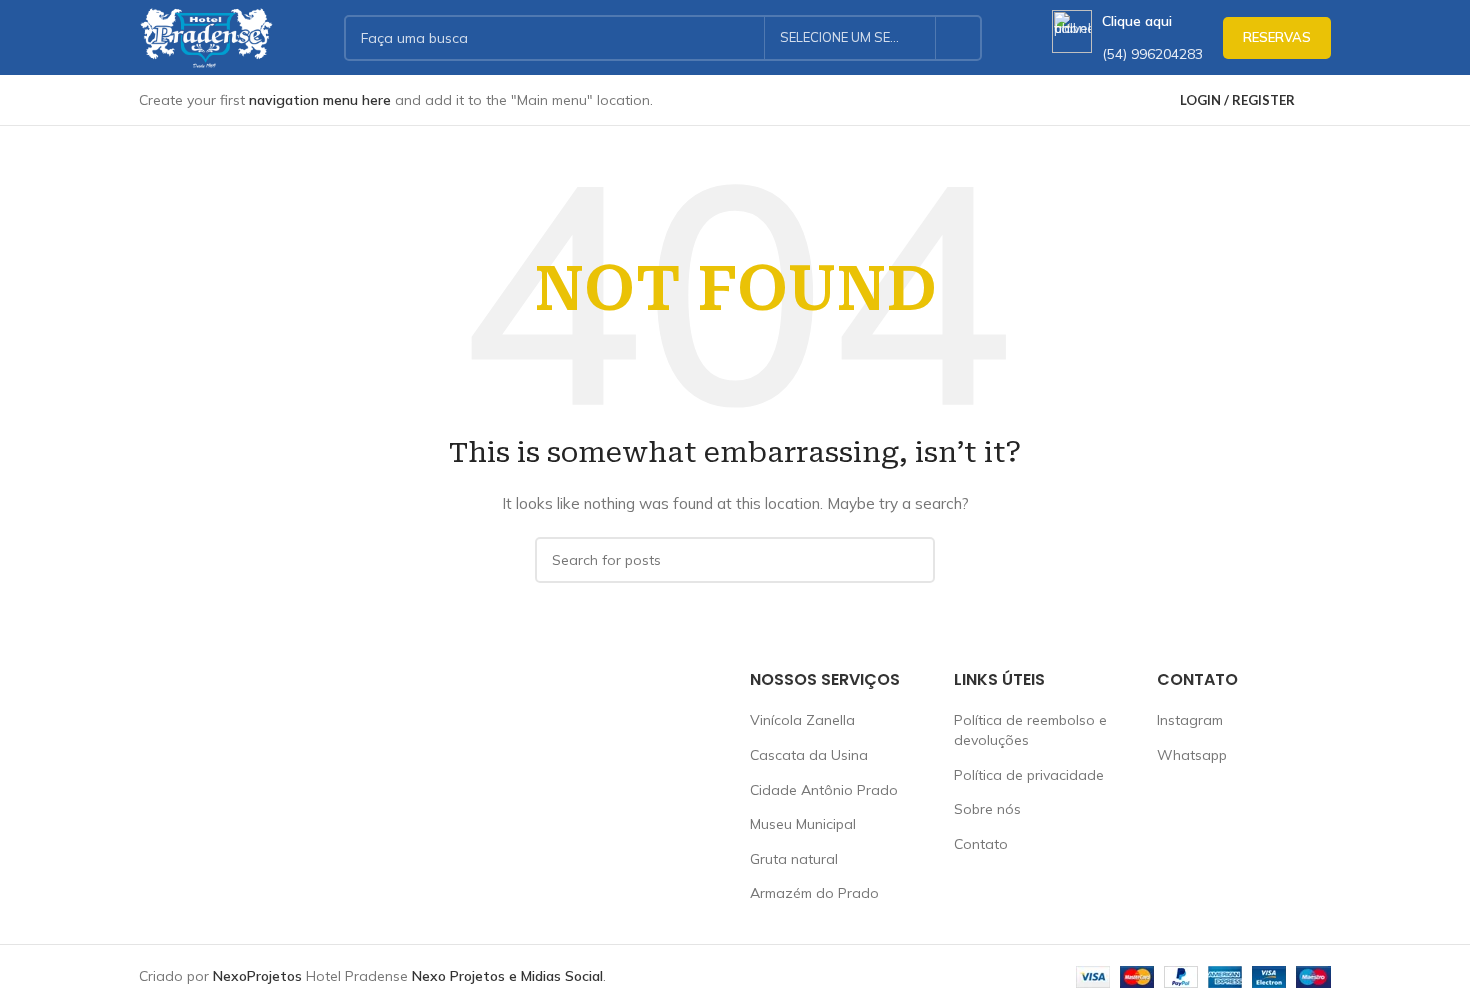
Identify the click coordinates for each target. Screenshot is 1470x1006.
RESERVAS (1277, 37)
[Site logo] (206, 36)
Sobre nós (987, 809)
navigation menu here (320, 100)
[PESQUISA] (959, 38)
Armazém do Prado (814, 893)
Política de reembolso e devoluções (1030, 730)
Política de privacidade (1029, 775)
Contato (981, 844)
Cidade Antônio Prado (824, 790)
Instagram (1190, 720)
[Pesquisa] (1323, 100)
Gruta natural (794, 859)
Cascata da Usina (809, 755)
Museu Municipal (803, 824)
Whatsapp (1192, 755)
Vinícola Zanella (802, 720)
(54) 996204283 (1152, 54)
